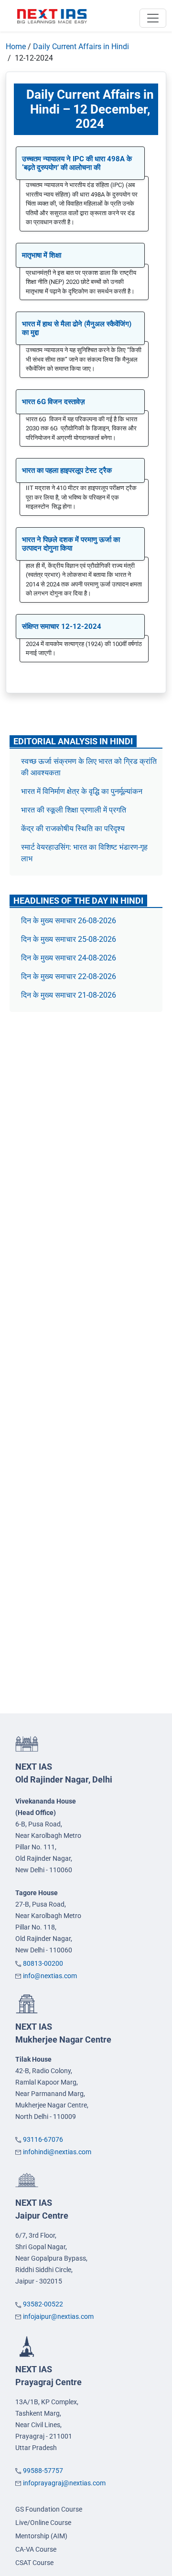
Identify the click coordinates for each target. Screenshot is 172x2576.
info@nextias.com (50, 1976)
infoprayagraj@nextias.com (64, 2483)
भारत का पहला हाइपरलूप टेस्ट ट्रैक (67, 470)
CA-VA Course (36, 2549)
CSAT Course (34, 2563)
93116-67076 (43, 2139)
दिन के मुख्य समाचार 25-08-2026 (69, 939)
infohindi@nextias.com (57, 2152)
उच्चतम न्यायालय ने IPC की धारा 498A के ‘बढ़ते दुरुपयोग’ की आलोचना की (77, 163)
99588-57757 (43, 2471)
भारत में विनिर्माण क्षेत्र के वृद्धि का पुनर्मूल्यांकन (83, 791)
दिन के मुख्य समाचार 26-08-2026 (69, 921)
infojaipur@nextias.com (58, 2316)
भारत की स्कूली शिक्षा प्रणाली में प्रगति (74, 810)
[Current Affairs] (52, 16)
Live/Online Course (43, 2523)
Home (16, 47)
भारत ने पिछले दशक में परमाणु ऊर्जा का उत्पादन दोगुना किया (71, 544)
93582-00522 (43, 2304)
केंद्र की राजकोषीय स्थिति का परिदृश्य (74, 829)
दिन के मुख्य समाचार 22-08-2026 (69, 976)
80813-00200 (43, 1963)
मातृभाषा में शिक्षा (42, 255)
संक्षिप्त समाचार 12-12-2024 (62, 626)
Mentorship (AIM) (41, 2536)
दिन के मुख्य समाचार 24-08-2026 (69, 958)
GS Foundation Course (49, 2509)
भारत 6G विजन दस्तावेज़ (54, 402)
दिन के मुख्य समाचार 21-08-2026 (69, 995)
